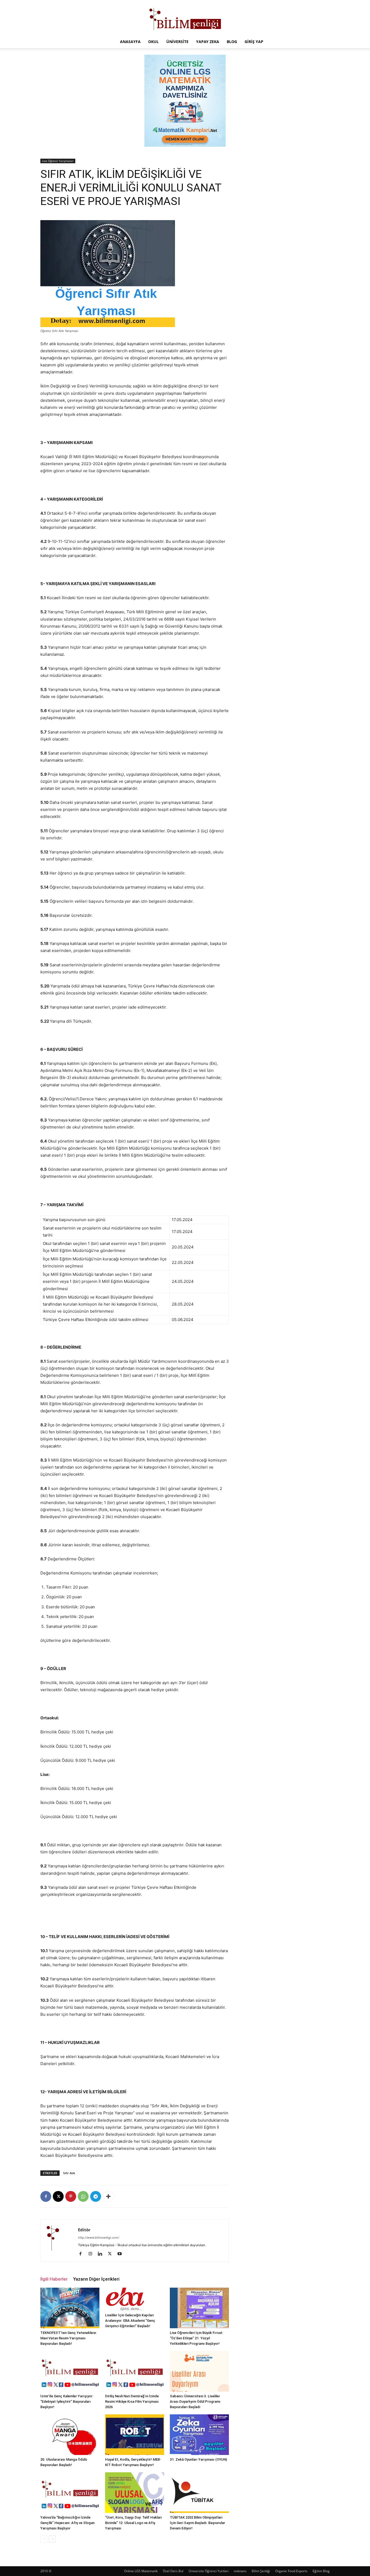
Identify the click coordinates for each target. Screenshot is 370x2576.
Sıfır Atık (69, 2173)
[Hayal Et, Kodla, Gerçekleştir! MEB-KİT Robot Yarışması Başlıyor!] (135, 2435)
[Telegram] (96, 2196)
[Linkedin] (102, 2254)
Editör (84, 2230)
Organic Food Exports (291, 2571)
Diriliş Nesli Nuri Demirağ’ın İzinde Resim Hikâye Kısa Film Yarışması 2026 (132, 2401)
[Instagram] (92, 2254)
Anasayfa (130, 42)
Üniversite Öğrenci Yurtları (209, 2571)
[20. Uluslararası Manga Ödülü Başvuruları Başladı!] (70, 2435)
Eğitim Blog (321, 2571)
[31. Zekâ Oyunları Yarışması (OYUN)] (199, 2435)
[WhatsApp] (83, 2196)
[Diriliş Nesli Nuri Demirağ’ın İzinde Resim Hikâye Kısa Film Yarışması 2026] (135, 2371)
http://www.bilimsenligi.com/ (99, 2238)
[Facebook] (46, 2196)
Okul (153, 42)
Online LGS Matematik (141, 2571)
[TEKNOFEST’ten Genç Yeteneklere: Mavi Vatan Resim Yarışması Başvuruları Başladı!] (70, 2308)
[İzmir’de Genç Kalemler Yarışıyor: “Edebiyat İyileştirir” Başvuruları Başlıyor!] (70, 2371)
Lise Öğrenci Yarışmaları (58, 161)
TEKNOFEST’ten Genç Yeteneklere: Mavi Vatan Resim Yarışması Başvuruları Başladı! (69, 2338)
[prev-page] (44, 2539)
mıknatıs (240, 2571)
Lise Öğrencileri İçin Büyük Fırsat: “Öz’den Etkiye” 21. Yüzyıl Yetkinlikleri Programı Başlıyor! (197, 2338)
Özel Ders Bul (173, 2571)
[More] (108, 2196)
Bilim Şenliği (261, 2571)
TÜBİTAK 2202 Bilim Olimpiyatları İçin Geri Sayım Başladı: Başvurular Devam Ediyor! (197, 2523)
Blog (232, 42)
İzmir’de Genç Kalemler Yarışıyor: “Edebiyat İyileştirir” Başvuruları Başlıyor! (67, 2401)
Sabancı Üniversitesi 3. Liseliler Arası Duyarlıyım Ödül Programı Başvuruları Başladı (195, 2401)
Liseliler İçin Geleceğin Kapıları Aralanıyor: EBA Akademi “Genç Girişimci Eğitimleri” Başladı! (130, 2321)
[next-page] (52, 2539)
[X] (58, 2196)
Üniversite (177, 42)
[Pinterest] (71, 2196)
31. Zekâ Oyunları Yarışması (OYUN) (198, 2459)
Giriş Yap (254, 42)
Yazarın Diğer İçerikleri (96, 2279)
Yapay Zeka (208, 42)
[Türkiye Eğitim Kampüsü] (185, 18)
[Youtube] (121, 2254)
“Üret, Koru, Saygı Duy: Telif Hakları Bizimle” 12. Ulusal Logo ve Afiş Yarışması (134, 2523)
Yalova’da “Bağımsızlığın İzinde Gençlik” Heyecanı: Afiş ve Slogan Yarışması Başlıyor (67, 2523)
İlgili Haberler (54, 2279)
